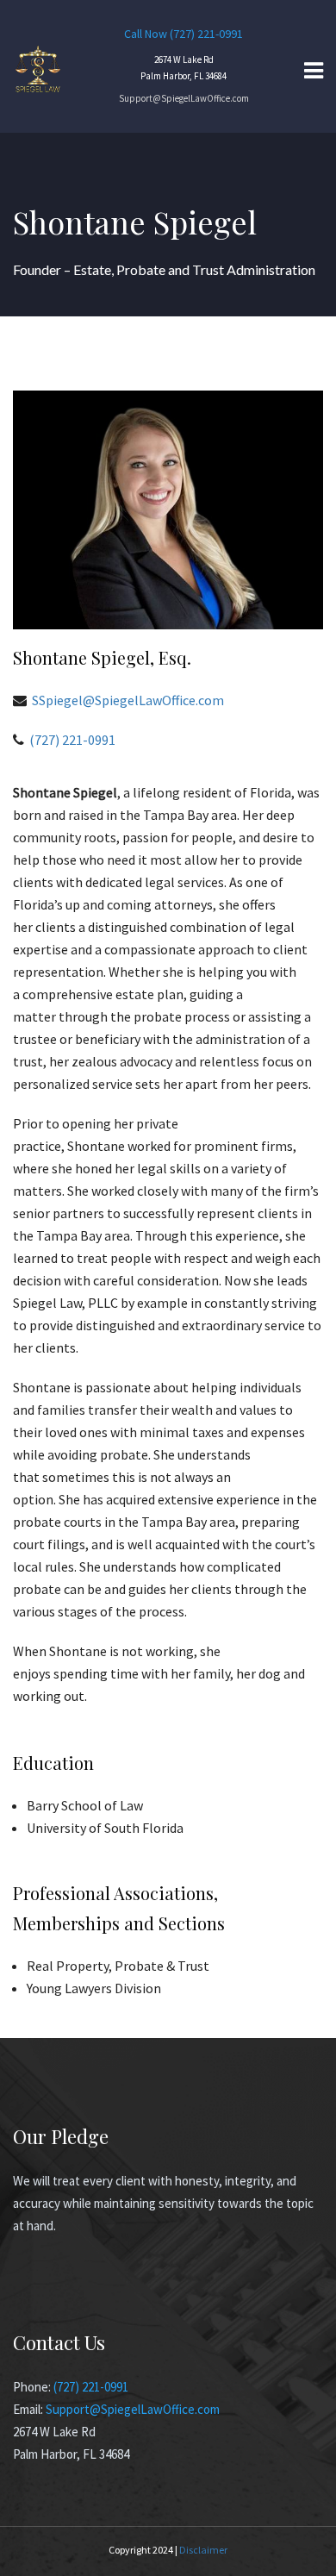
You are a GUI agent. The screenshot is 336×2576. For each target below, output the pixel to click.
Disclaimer (203, 2550)
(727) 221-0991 (206, 34)
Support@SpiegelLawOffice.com (184, 98)
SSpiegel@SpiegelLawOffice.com (128, 700)
